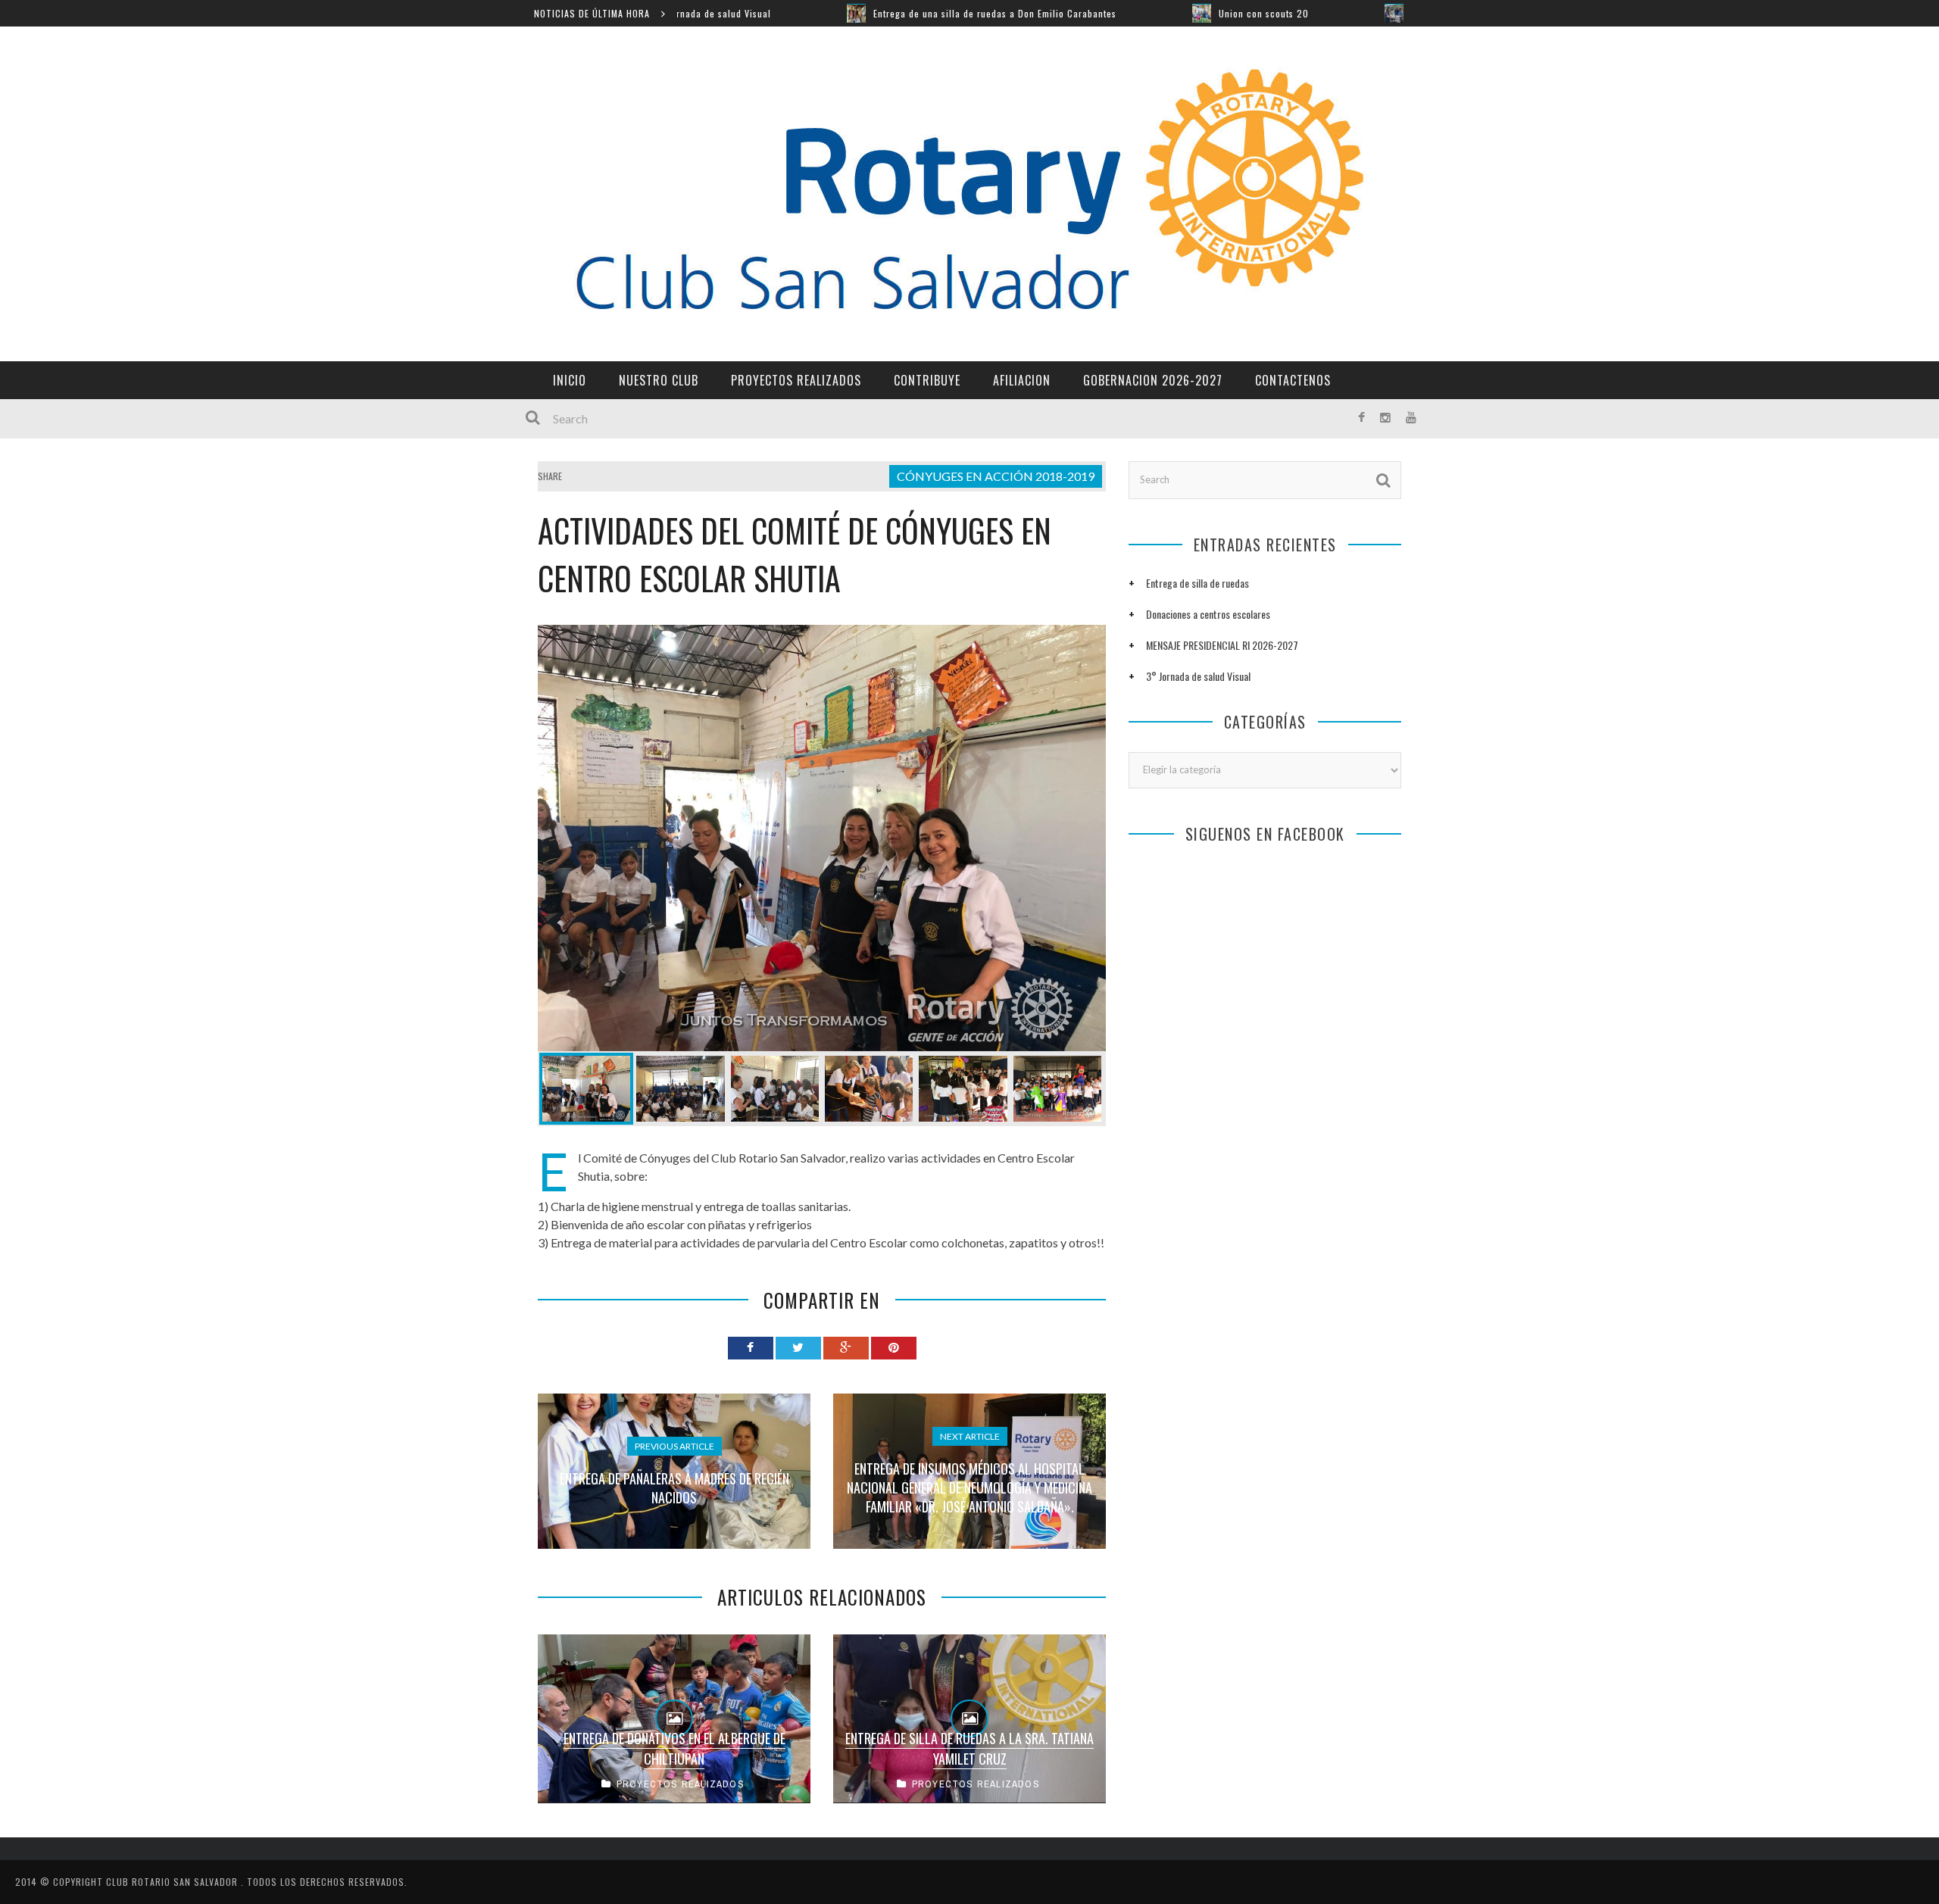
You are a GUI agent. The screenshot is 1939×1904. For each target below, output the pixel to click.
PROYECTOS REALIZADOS (796, 380)
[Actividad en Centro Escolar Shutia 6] (1057, 1089)
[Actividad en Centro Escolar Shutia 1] (822, 838)
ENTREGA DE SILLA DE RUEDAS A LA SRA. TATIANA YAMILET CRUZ (969, 1748)
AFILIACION (1022, 380)
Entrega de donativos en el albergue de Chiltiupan (674, 1748)
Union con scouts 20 (1125, 13)
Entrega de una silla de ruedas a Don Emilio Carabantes (856, 13)
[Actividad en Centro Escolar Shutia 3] (775, 1089)
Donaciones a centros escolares (1208, 614)
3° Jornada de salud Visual (1198, 676)
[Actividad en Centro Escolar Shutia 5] (963, 1089)
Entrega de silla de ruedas (1197, 583)
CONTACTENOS (1293, 380)
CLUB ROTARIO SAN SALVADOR (173, 1882)
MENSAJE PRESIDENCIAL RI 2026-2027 (1222, 645)
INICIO (570, 380)
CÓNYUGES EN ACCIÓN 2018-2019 (996, 476)
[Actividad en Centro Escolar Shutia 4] (869, 1089)
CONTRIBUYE (927, 380)
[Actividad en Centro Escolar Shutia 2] (680, 1089)
